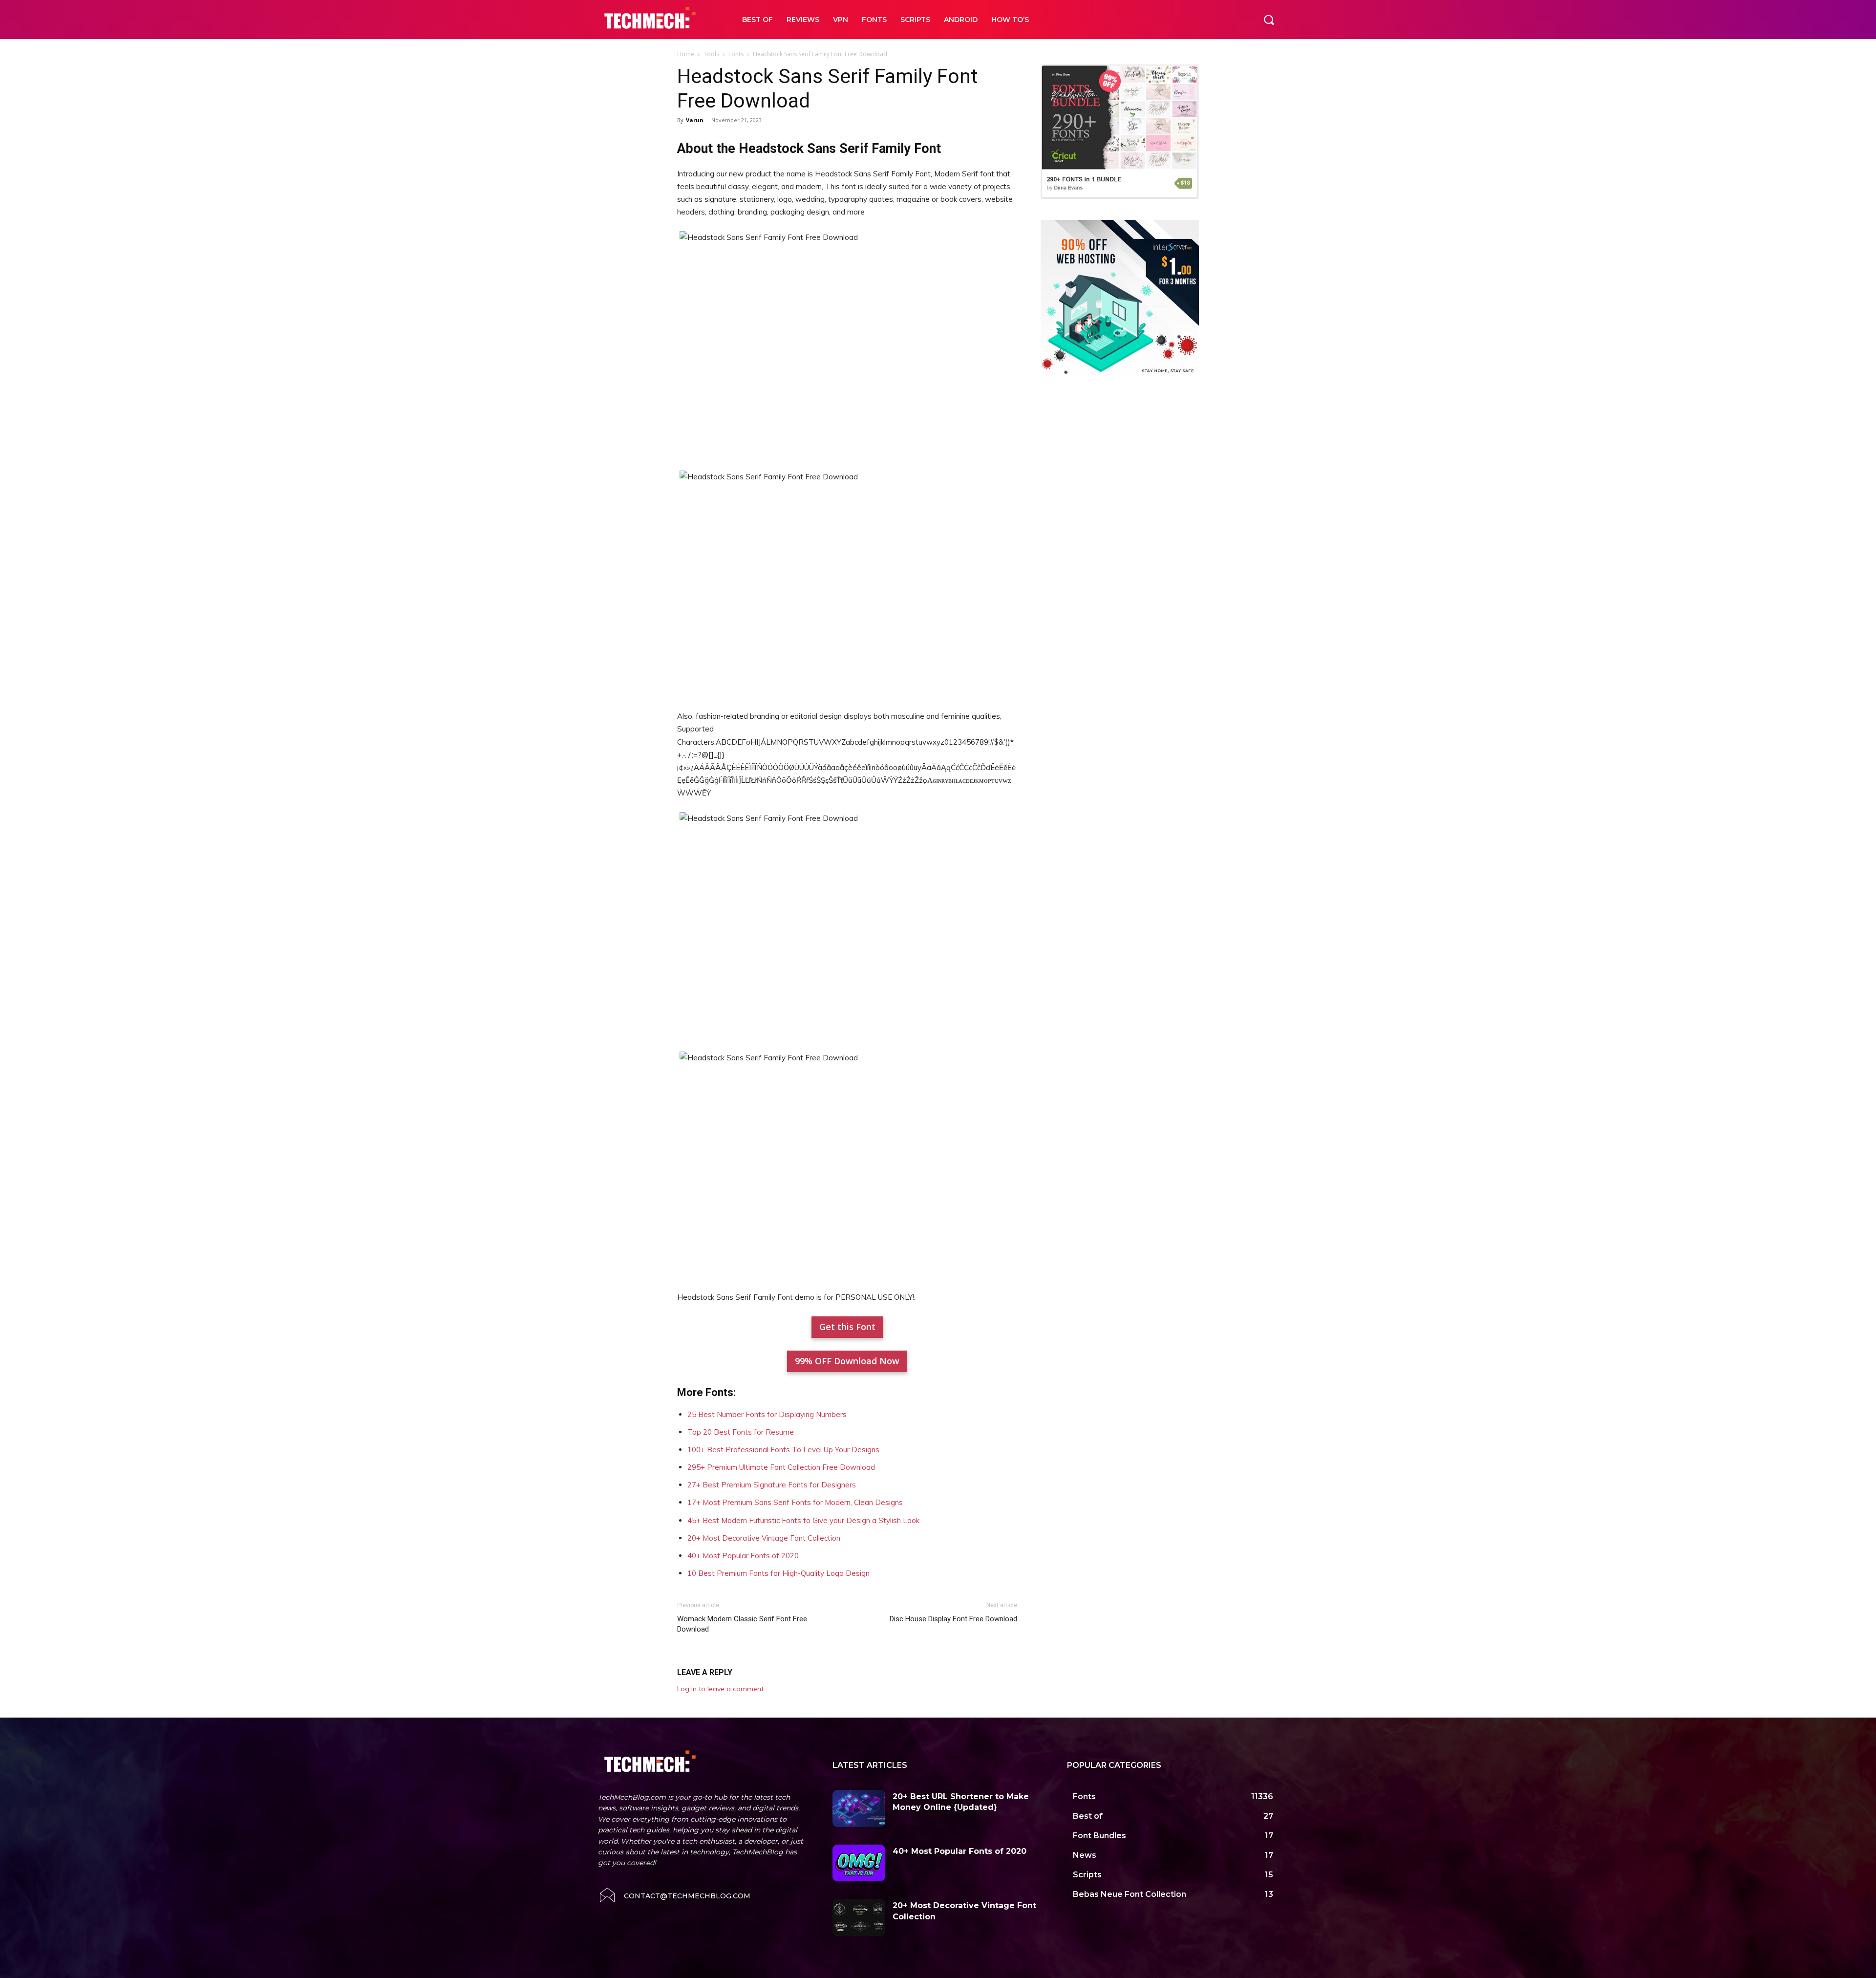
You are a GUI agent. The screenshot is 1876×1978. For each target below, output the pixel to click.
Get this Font (847, 1327)
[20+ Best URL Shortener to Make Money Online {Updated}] (859, 1808)
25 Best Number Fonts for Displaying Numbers (767, 1414)
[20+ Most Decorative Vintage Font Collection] (859, 1917)
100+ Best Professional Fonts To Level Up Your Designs (783, 1450)
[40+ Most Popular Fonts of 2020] (859, 1863)
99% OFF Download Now (847, 1361)
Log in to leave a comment (720, 1689)
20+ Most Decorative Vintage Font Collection (764, 1538)
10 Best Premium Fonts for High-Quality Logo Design (778, 1573)
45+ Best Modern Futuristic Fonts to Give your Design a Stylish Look (803, 1520)
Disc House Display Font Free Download (953, 1619)
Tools (711, 54)
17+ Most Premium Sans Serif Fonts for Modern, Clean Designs (795, 1502)
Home (686, 54)
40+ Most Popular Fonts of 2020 (743, 1556)
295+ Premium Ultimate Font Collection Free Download (781, 1467)
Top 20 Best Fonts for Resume (741, 1432)
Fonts (736, 54)
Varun (695, 120)
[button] (1269, 20)
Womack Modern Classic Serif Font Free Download (742, 1624)
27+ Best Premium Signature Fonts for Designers (772, 1485)
